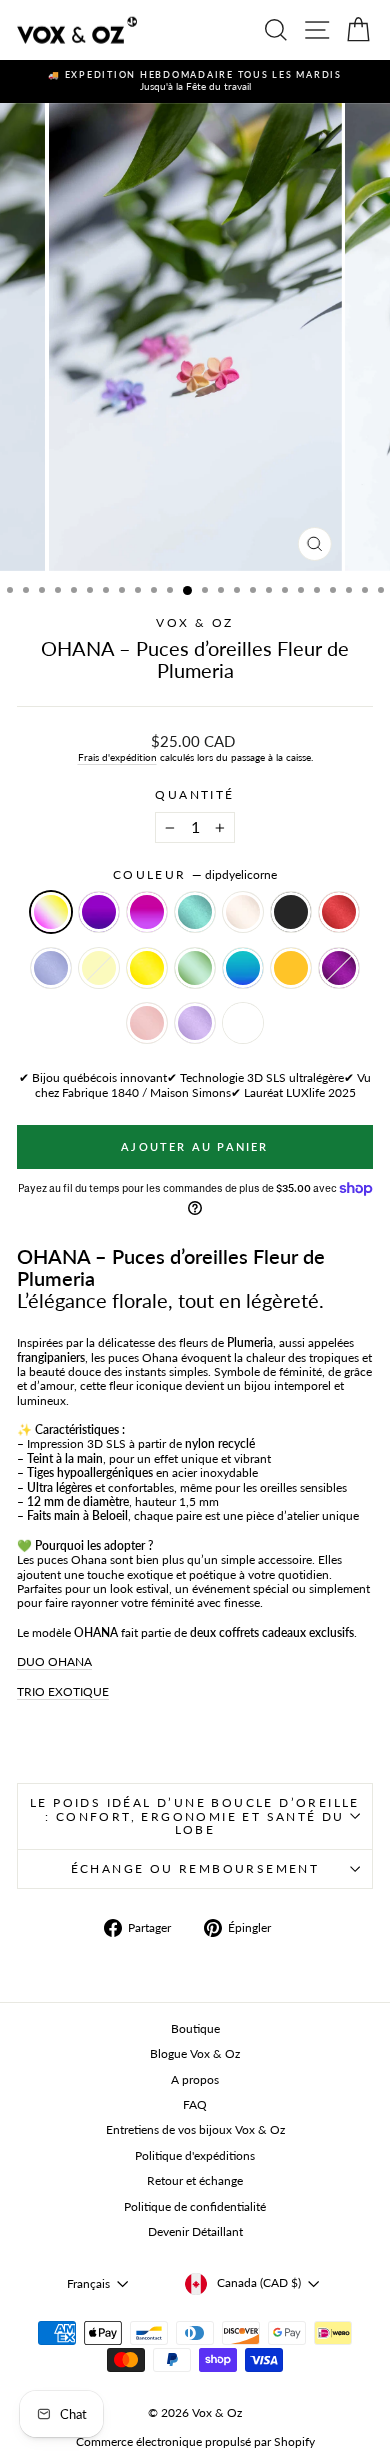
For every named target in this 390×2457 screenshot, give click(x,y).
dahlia (339, 968)
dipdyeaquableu (243, 968)
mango (291, 968)
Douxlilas (51, 968)
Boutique (195, 2028)
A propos (195, 2079)
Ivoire (243, 912)
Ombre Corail (243, 1023)
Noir (291, 912)
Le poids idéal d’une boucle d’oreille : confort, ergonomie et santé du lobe (195, 1816)
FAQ (195, 2104)
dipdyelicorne (51, 912)
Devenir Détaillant (195, 2231)
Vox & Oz (194, 622)
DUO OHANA (54, 1661)
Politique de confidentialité (195, 2206)
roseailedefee (147, 1023)
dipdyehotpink (147, 912)
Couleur (195, 875)
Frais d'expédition (117, 757)
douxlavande (195, 1023)
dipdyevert (195, 968)
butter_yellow (99, 968)
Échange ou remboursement (195, 1868)
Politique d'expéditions (195, 2155)
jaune (147, 968)
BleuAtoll (195, 912)
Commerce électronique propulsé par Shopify (195, 2441)
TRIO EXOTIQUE (63, 1691)
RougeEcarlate (339, 912)
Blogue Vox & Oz (195, 2053)
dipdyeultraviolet (99, 912)
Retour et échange (195, 2180)
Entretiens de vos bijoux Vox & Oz (195, 2129)
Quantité (194, 795)
